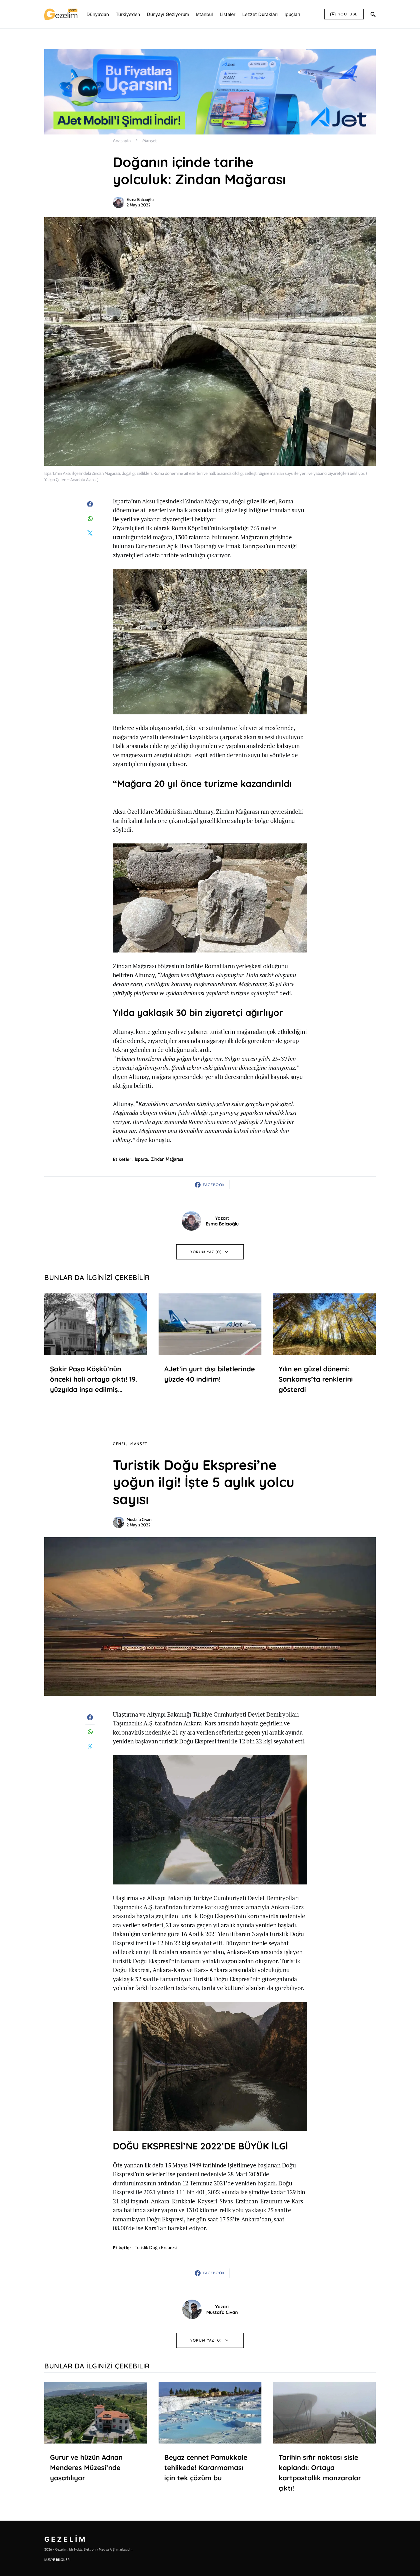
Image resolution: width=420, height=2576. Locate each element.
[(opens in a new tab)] (96, 1324)
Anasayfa (122, 141)
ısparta (141, 1159)
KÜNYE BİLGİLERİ (57, 2560)
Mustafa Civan (139, 1520)
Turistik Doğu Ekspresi (156, 2248)
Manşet (149, 141)
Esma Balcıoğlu (140, 200)
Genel (120, 1444)
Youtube (348, 14)
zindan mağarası (167, 1159)
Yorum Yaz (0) (206, 1252)
